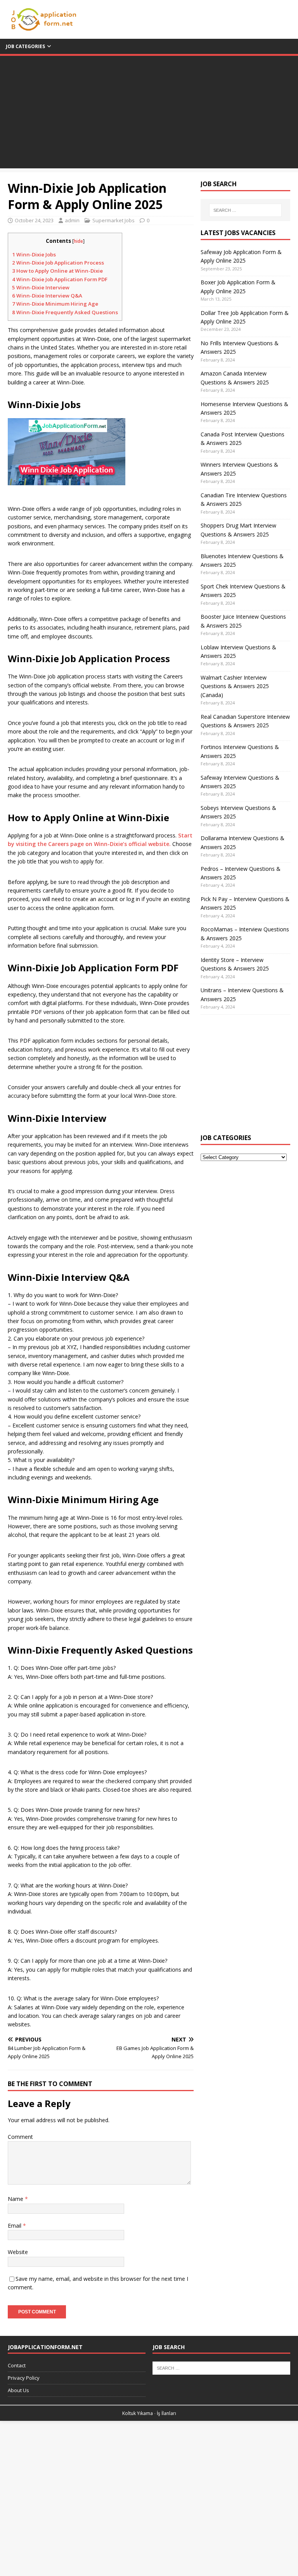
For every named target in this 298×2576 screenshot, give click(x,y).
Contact (17, 2365)
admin (72, 220)
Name (16, 2199)
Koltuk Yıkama (138, 2413)
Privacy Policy (24, 2378)
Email (15, 2226)
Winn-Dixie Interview (41, 287)
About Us (18, 2390)
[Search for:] (245, 210)
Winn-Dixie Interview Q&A (47, 296)
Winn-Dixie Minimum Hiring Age (55, 304)
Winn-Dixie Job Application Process (58, 263)
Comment (20, 2137)
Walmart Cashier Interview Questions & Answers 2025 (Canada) (235, 686)
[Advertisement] (149, 114)
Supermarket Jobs (113, 220)
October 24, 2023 (34, 220)
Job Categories (25, 46)
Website (18, 2252)
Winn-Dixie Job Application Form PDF (60, 279)
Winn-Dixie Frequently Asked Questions (65, 312)
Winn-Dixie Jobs (34, 254)
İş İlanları (166, 2413)
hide (78, 241)
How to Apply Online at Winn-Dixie (57, 271)
